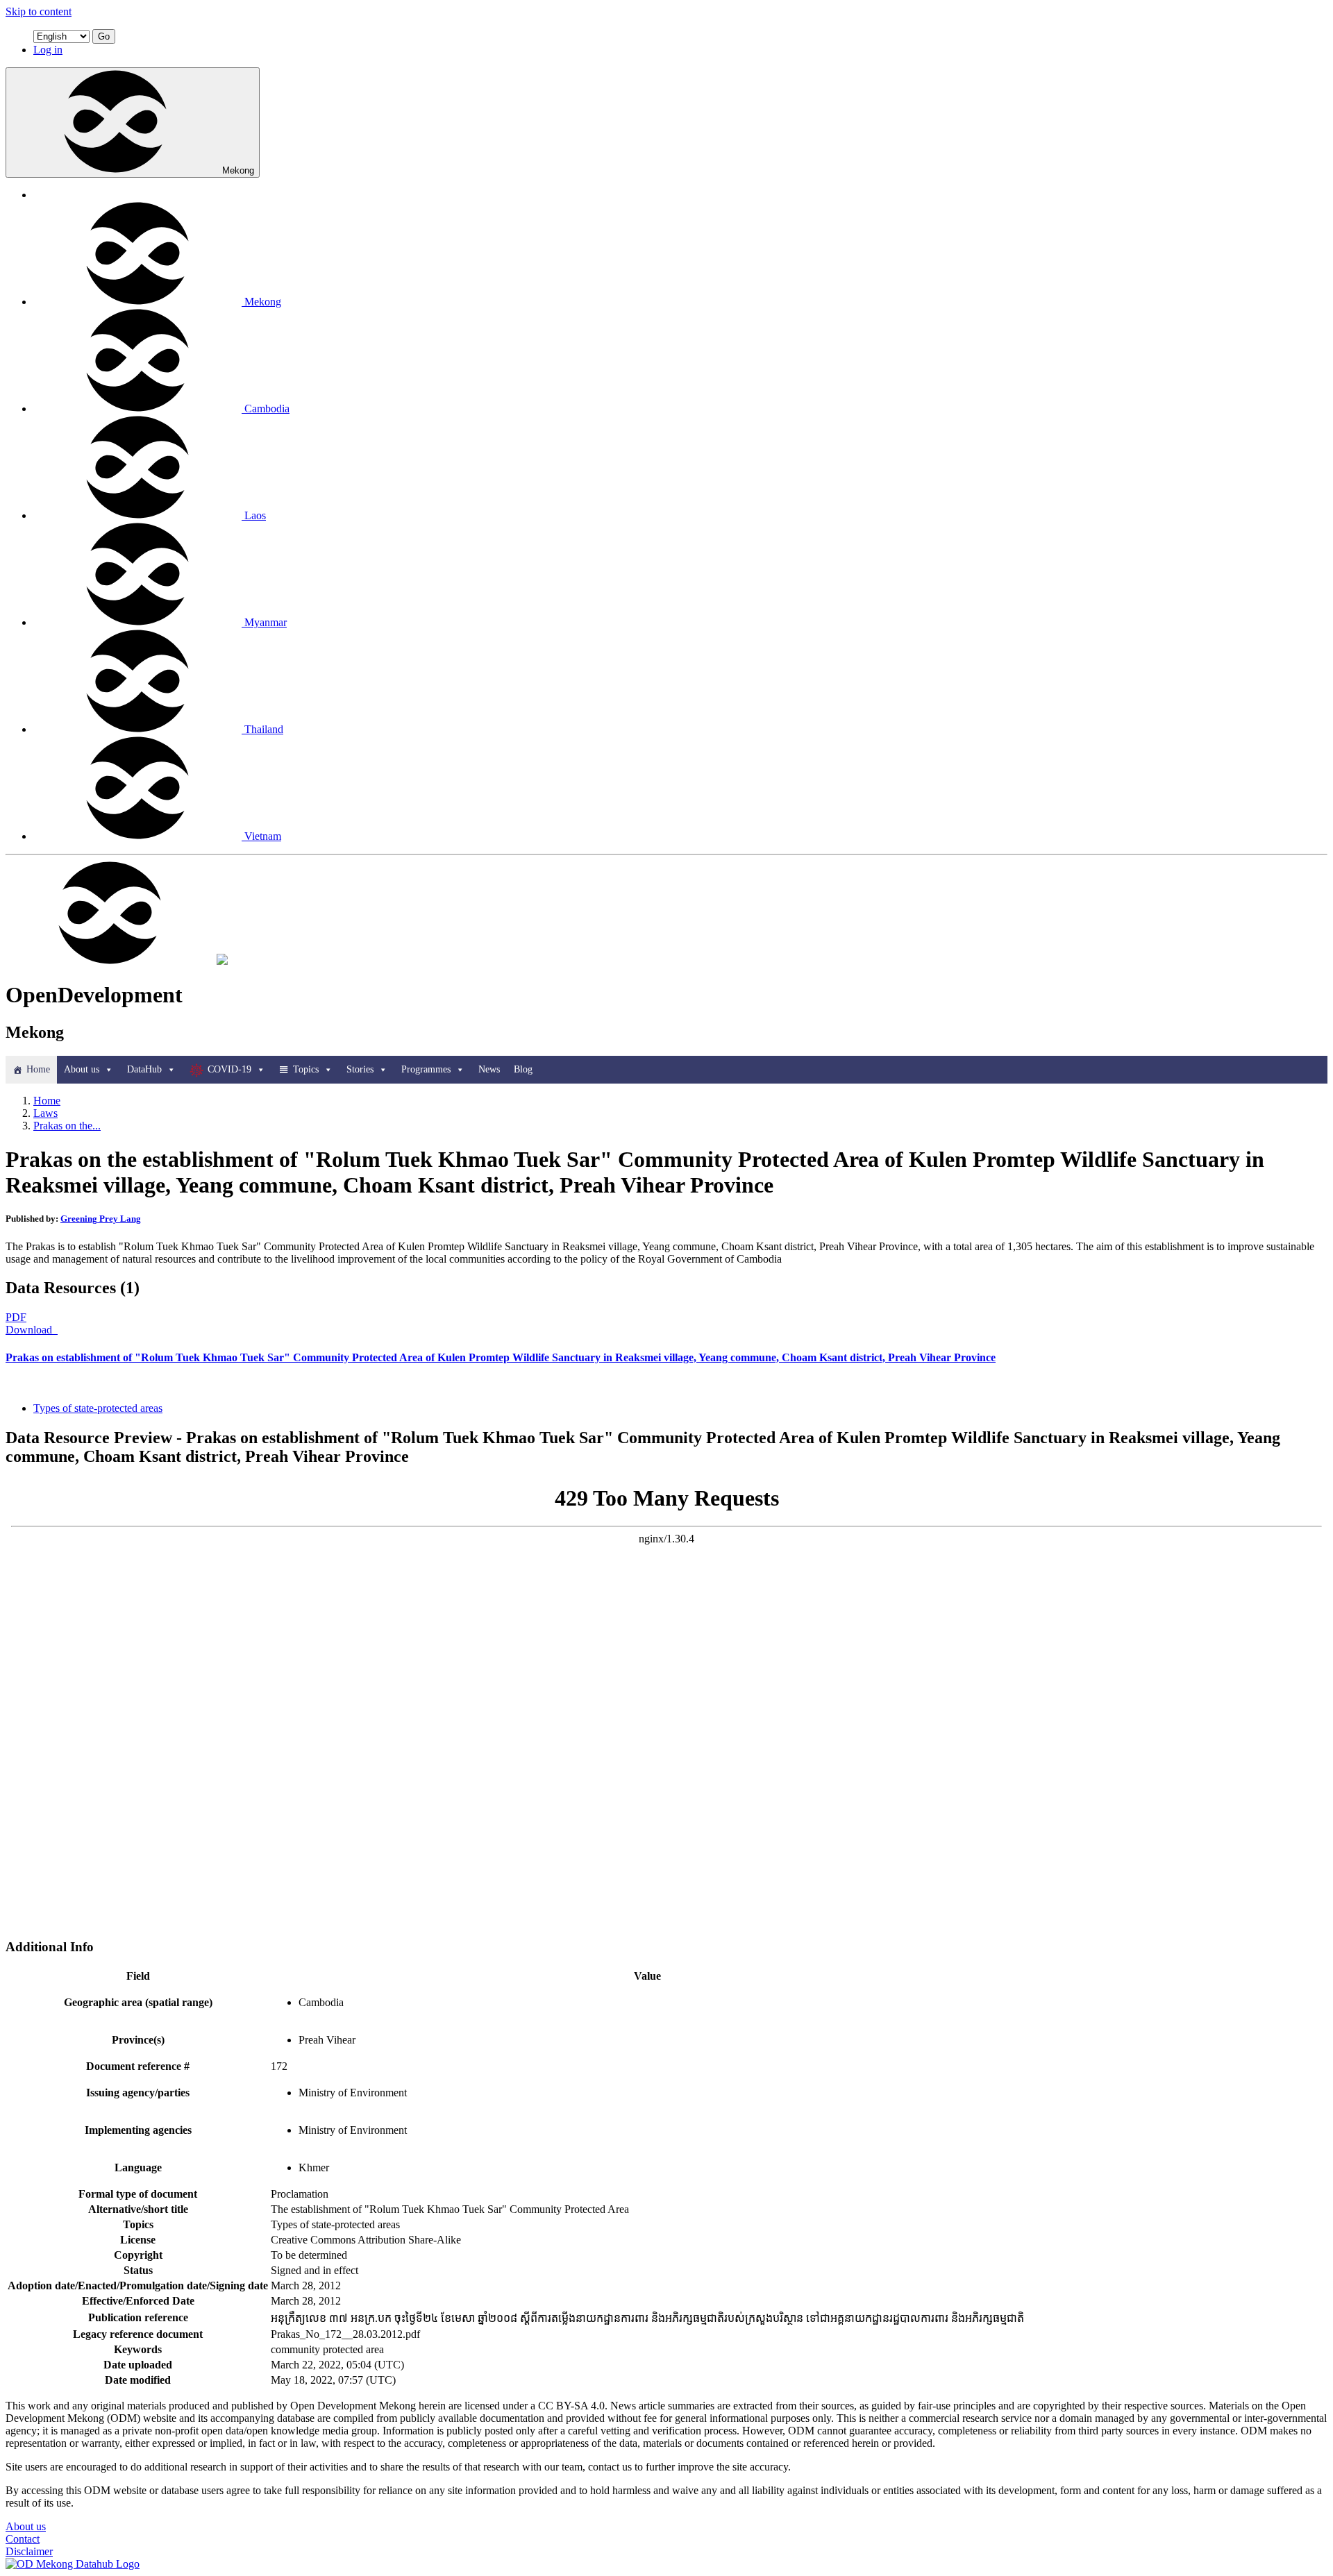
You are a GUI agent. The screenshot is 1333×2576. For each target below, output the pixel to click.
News (489, 1069)
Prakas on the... (67, 1126)
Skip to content (39, 11)
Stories (360, 1069)
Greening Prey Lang (101, 1219)
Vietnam (263, 836)
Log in (48, 50)
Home (38, 1069)
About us (82, 1069)
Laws (45, 1113)
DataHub (144, 1069)
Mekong (238, 170)
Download (30, 1330)
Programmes (426, 1069)
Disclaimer (29, 2551)
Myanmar (266, 622)
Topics (306, 1069)
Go (104, 36)
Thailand (264, 729)
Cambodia (267, 409)
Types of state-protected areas (98, 1408)
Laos (255, 515)
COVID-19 (229, 1069)
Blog (523, 1069)
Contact (23, 2539)
